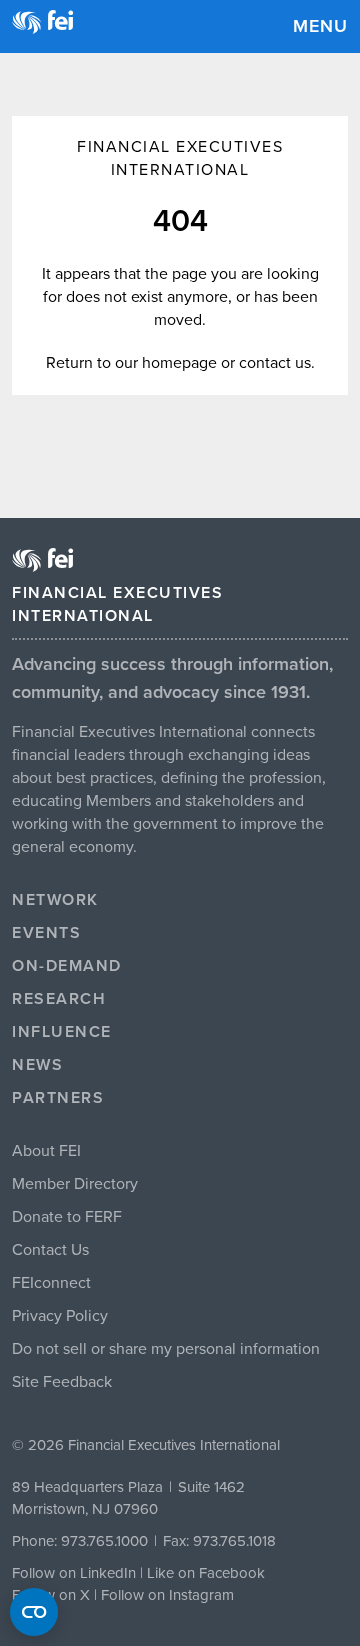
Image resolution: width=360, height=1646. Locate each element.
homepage (179, 363)
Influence (62, 1032)
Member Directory (75, 1184)
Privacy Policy (60, 1316)
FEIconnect (51, 1283)
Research (59, 999)
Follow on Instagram (167, 1595)
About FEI (46, 1151)
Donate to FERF (67, 1217)
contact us (275, 363)
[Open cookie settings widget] (34, 1612)
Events (46, 933)
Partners (58, 1098)
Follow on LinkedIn (74, 1573)
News (37, 1065)
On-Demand (67, 966)
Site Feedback (62, 1382)
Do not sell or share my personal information (166, 1349)
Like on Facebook (206, 1573)
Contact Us (50, 1250)
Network (55, 900)
